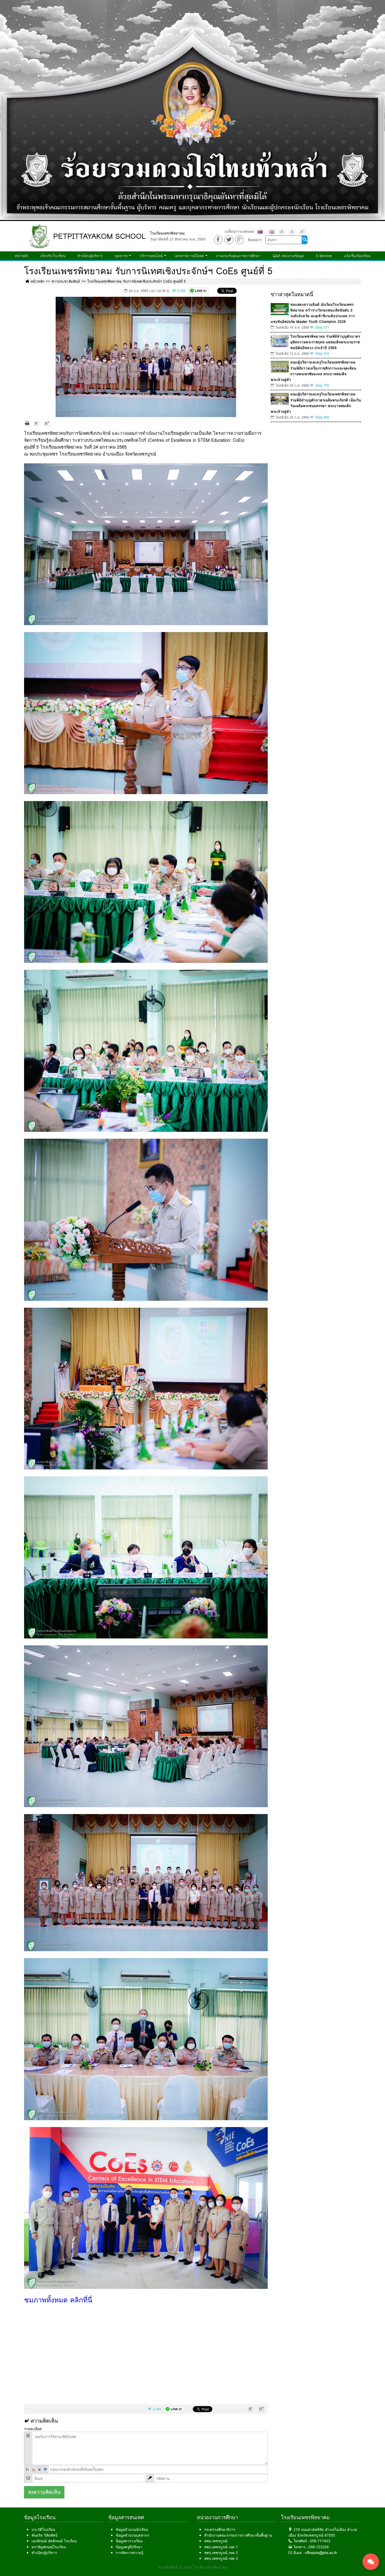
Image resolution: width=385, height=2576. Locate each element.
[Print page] (27, 424)
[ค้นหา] (304, 240)
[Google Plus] (240, 240)
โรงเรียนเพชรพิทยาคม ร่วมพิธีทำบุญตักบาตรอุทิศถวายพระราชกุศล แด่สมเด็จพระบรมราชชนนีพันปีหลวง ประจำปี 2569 (325, 342)
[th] (260, 232)
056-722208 (319, 2547)
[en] (272, 232)
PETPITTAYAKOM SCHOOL (99, 236)
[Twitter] (229, 240)
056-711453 (320, 2541)
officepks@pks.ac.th (321, 2553)
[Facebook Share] (218, 240)
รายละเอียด (33, 2429)
